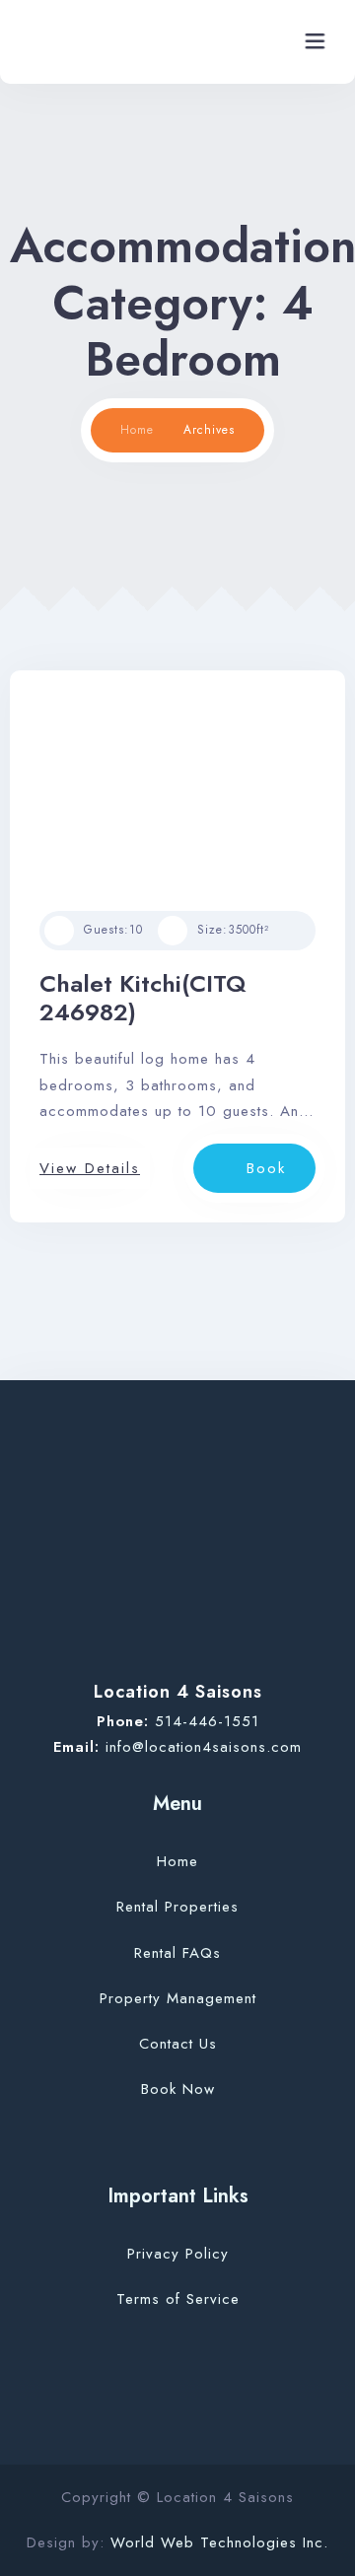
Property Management (178, 1998)
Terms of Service (178, 2299)
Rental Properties (177, 1907)
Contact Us (178, 2044)
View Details (90, 1168)
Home (137, 430)
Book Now (178, 2089)
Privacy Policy (178, 2254)
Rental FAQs (177, 1953)
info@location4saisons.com (204, 1747)
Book (266, 1168)
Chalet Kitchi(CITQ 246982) (143, 998)
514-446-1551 (207, 1721)
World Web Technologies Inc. (219, 2542)
